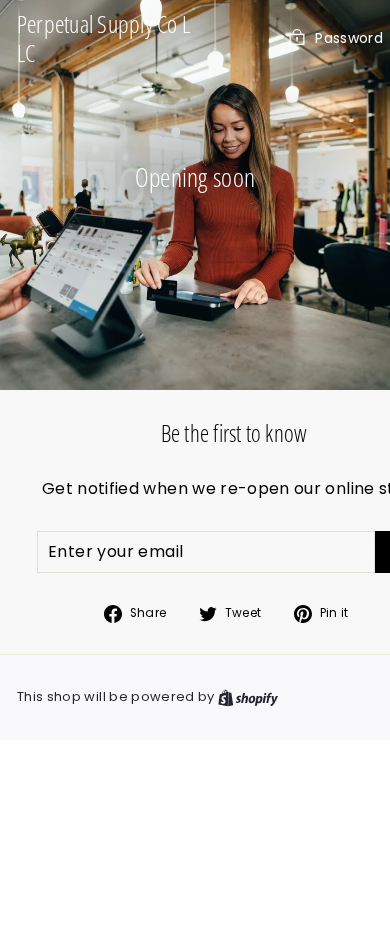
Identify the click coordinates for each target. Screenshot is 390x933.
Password (349, 38)
